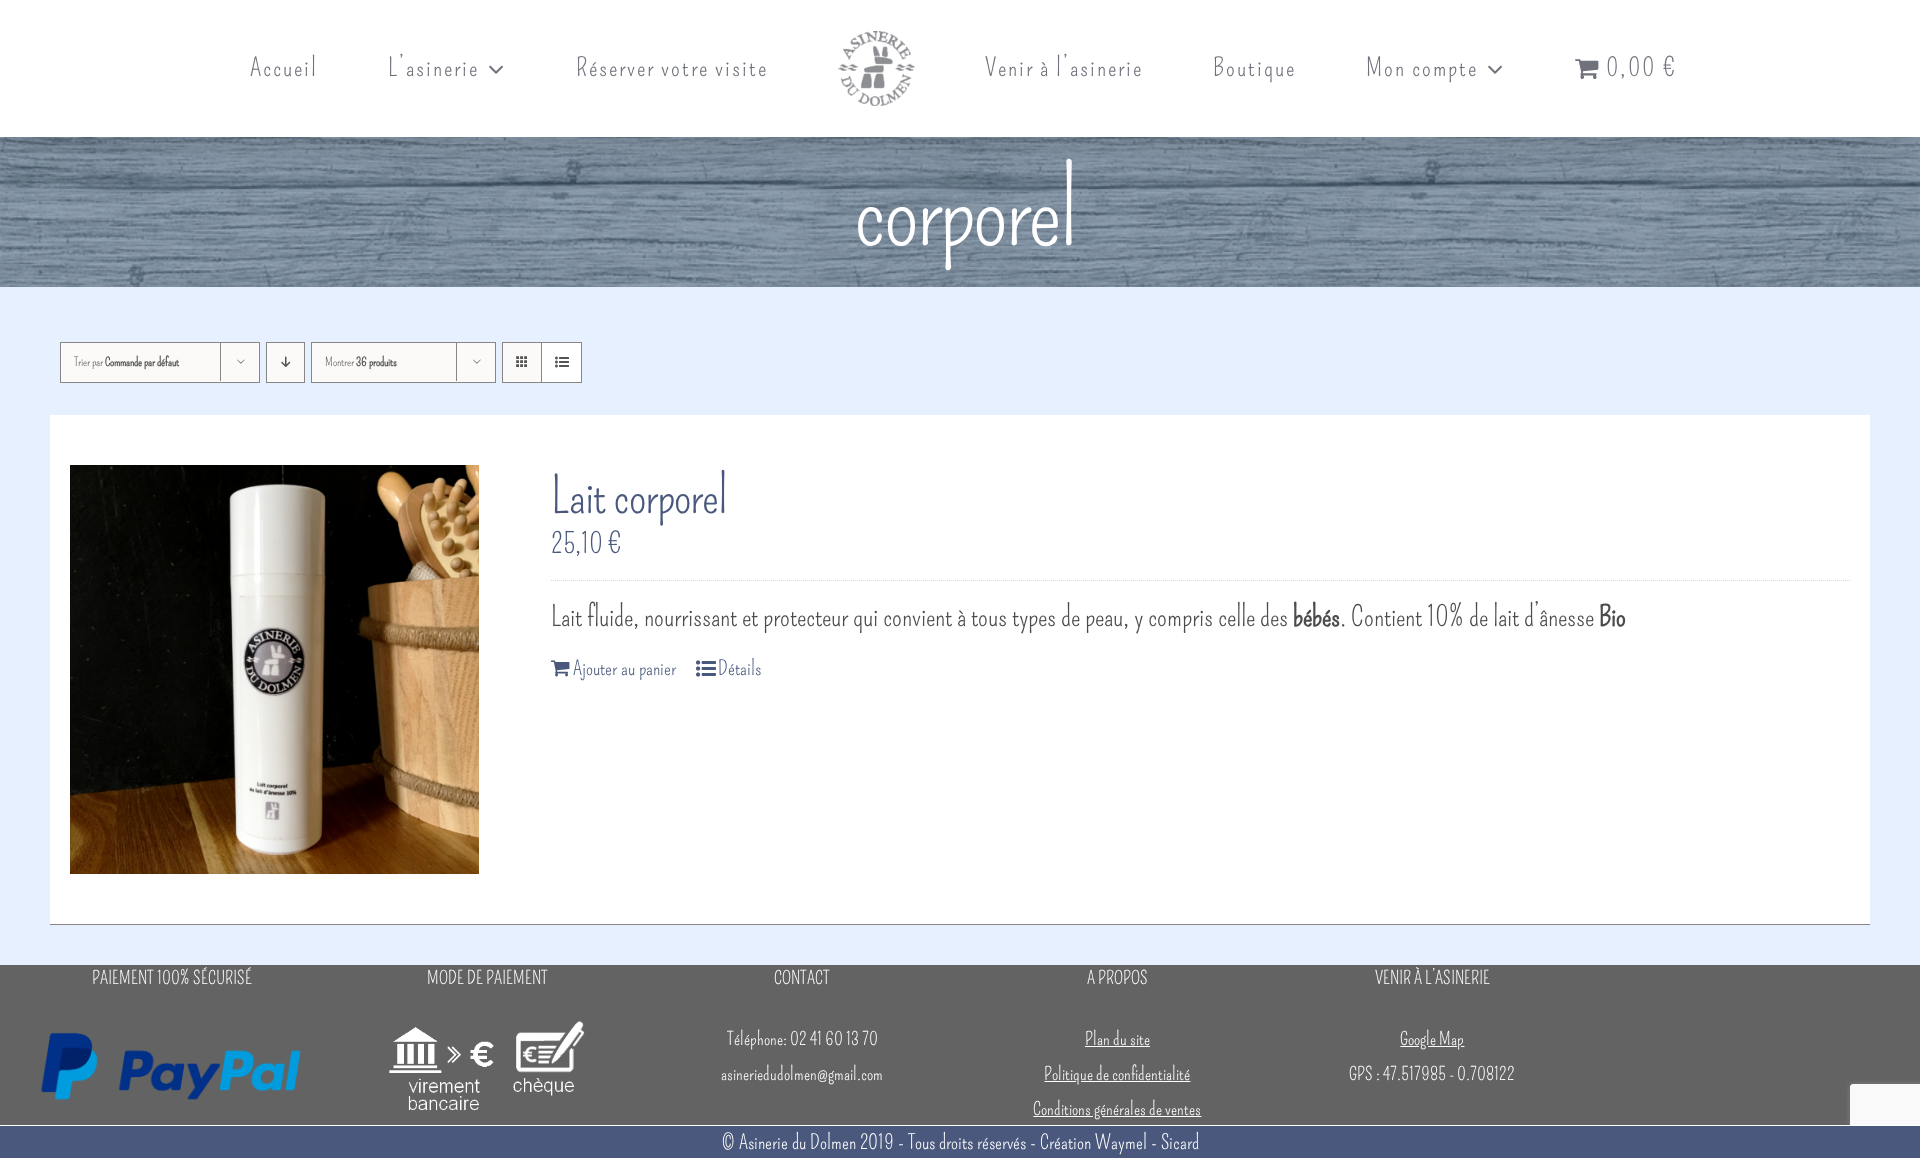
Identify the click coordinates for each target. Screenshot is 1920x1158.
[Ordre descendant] (285, 362)
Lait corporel (639, 496)
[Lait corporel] (274, 669)
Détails (739, 668)
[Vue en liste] (561, 362)
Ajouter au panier (624, 668)
